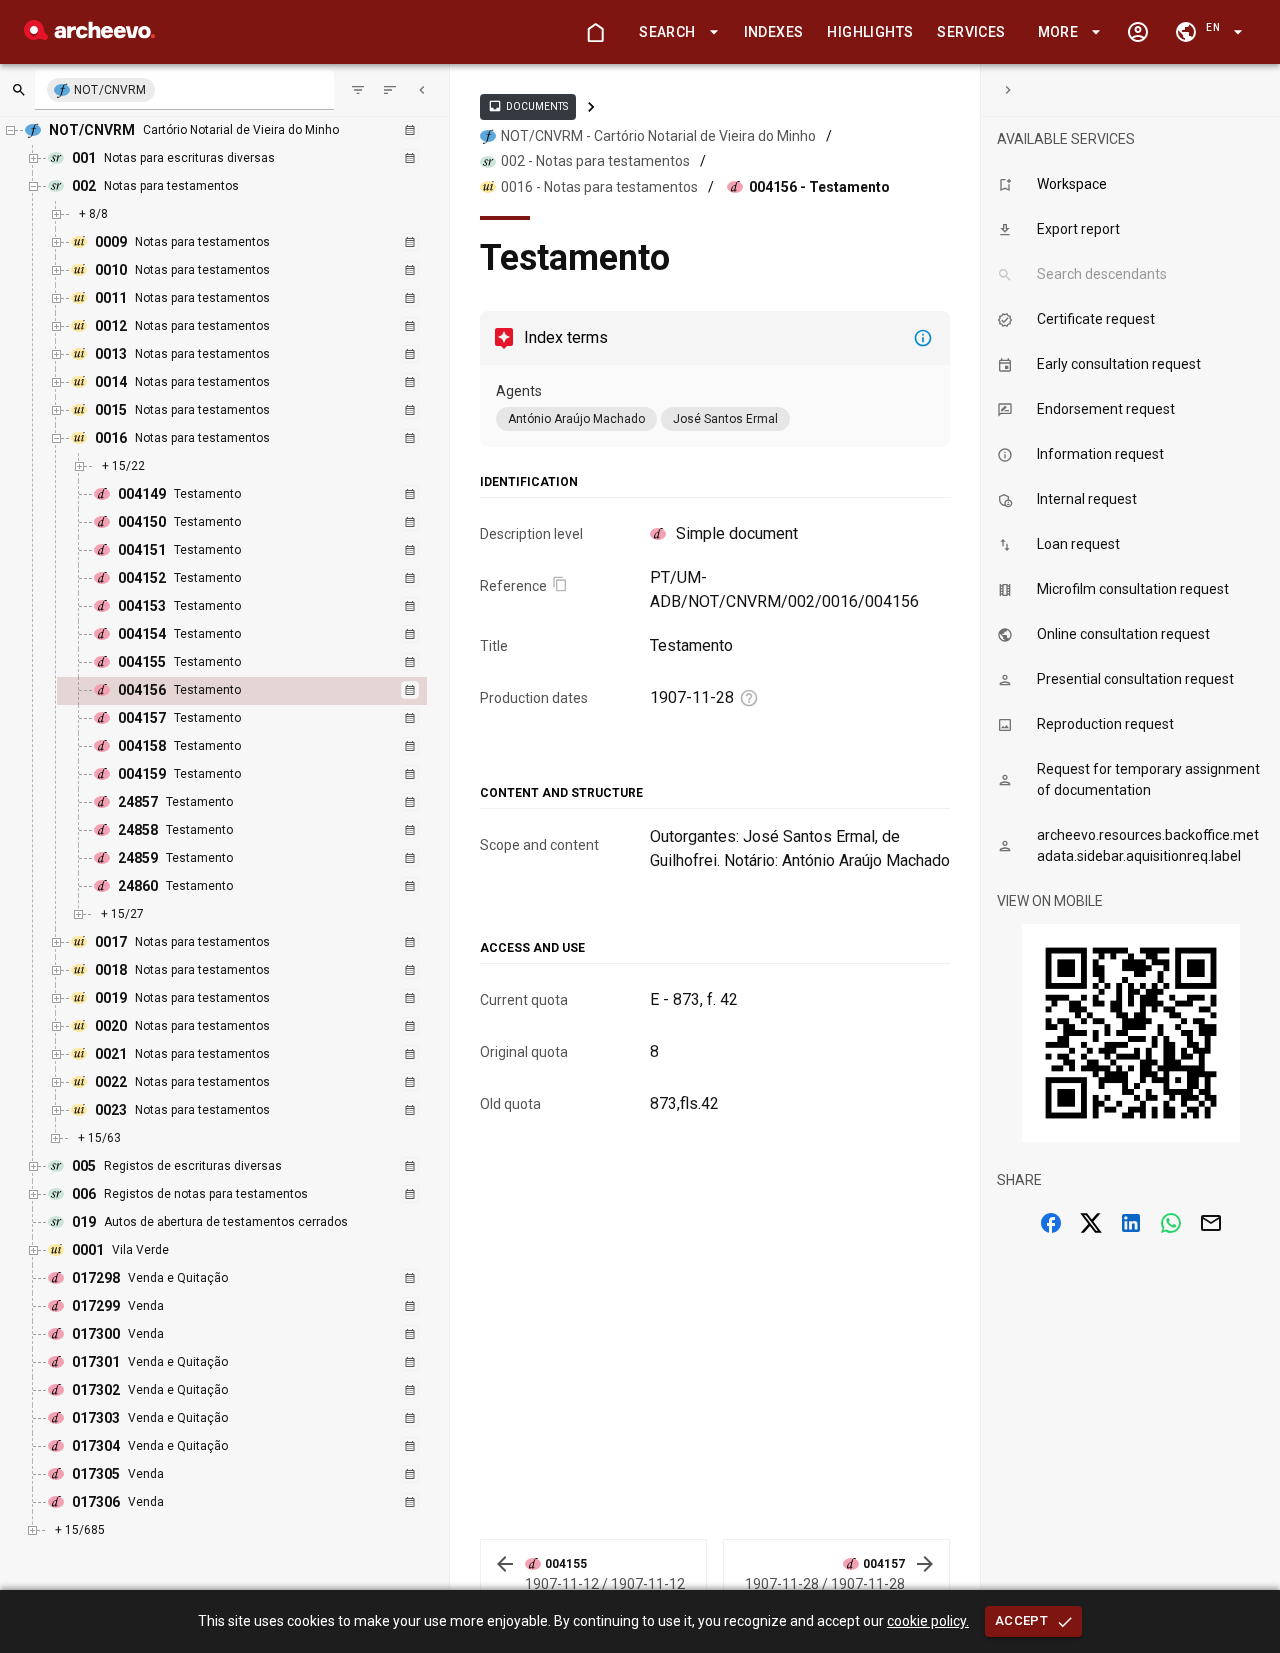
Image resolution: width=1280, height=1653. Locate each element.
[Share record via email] (1211, 1223)
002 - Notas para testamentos (595, 161)
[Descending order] (390, 90)
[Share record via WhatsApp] (1171, 1223)
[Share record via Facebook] (1051, 1223)
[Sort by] (358, 90)
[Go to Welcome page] (595, 32)
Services (971, 32)
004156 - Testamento (819, 187)
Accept (1021, 1620)
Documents (528, 106)
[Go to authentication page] (1138, 32)
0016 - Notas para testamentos (599, 187)
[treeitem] (263, 691)
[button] (675, 32)
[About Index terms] (923, 338)
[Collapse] (422, 90)
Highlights (870, 32)
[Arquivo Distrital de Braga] (89, 34)
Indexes (774, 32)
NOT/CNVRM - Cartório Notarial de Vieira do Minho (658, 136)
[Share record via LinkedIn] (1131, 1223)
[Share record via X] (1091, 1223)
